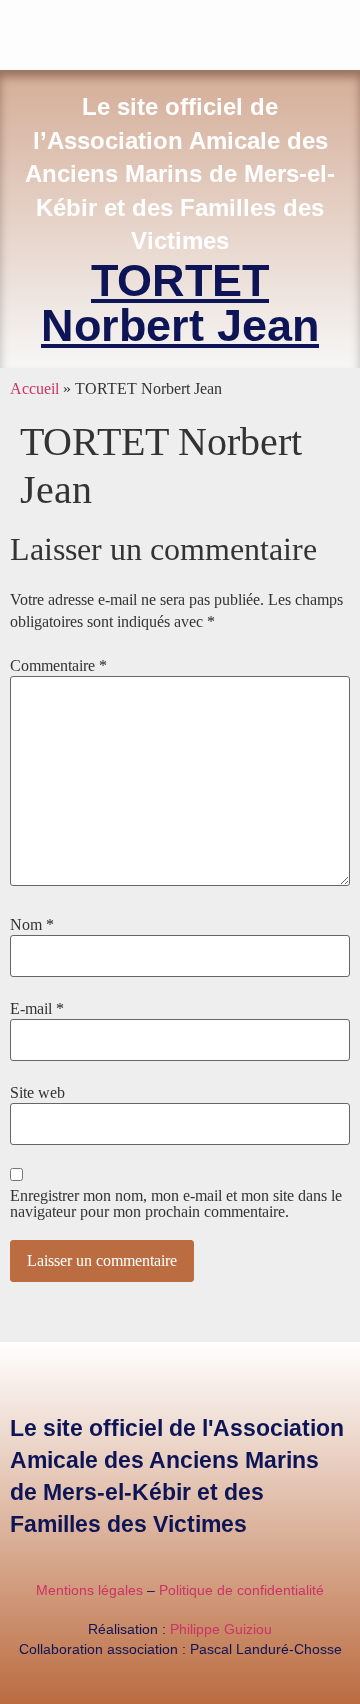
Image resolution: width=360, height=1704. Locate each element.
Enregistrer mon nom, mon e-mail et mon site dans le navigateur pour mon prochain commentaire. (176, 1204)
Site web (37, 1093)
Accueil (34, 388)
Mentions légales (89, 1590)
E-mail (37, 1009)
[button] (346, 30)
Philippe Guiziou (221, 1629)
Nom (32, 925)
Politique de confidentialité (241, 1590)
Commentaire (58, 666)
